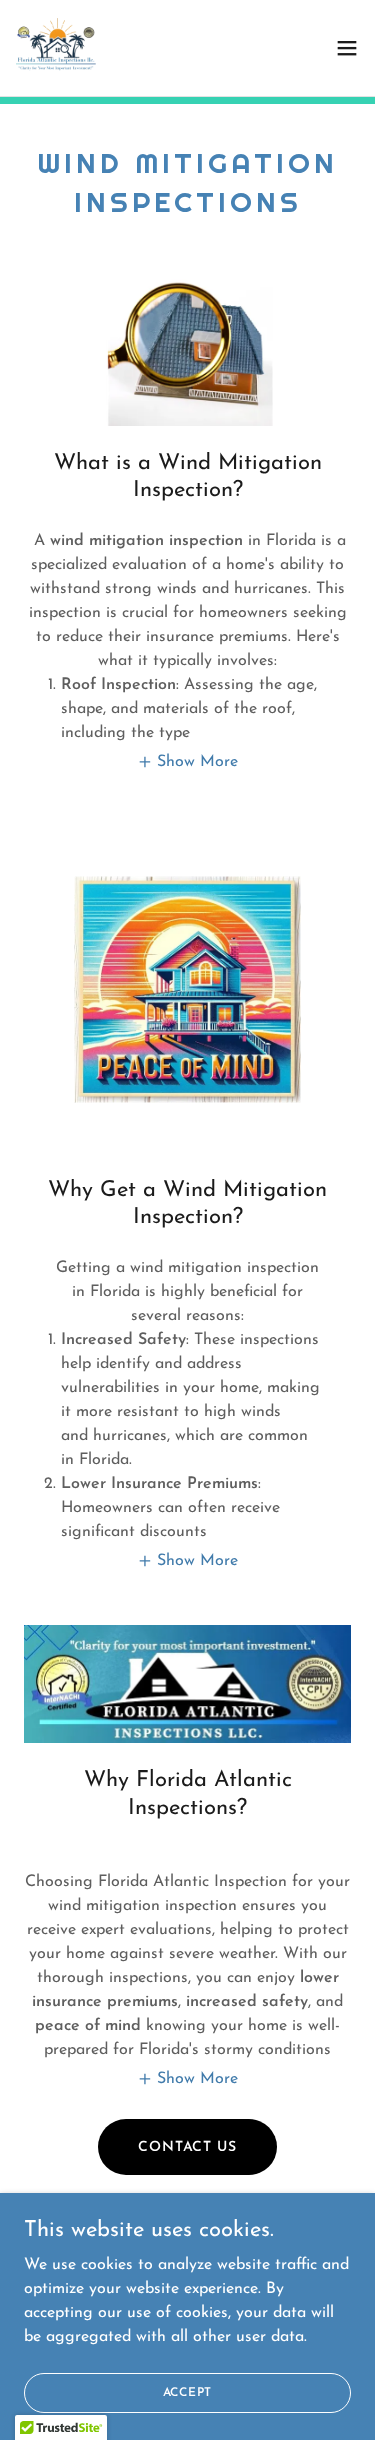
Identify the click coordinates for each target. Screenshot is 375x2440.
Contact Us (187, 2147)
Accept (188, 2392)
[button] (347, 48)
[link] (56, 48)
